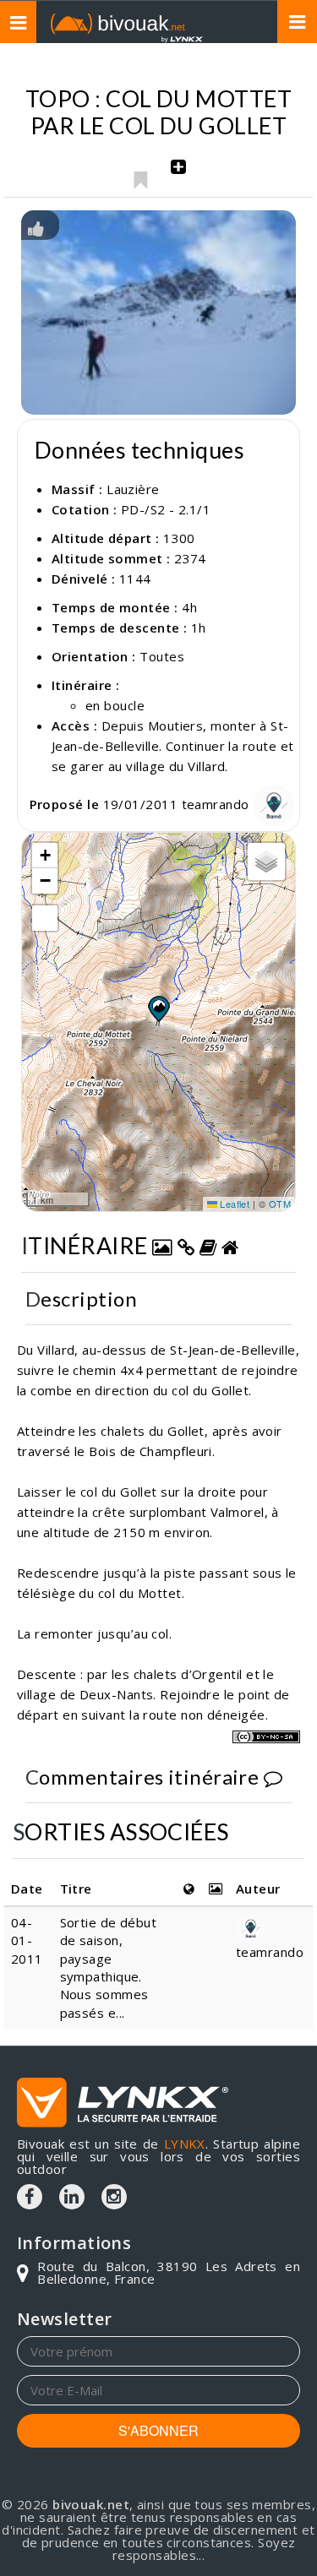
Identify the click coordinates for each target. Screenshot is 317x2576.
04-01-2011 (27, 1940)
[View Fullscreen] (45, 918)
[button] (158, 1008)
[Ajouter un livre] (208, 1245)
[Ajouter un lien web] (186, 1245)
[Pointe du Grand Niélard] (158, 313)
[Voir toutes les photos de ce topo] (162, 1245)
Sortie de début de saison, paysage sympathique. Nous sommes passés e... (109, 1967)
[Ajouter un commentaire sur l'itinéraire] (273, 1777)
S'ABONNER (158, 2430)
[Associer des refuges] (230, 1245)
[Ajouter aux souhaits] (140, 176)
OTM (280, 1204)
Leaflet (234, 1204)
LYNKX (185, 2144)
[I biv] (36, 227)
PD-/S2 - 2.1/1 (166, 509)
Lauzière (133, 489)
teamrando (218, 804)
